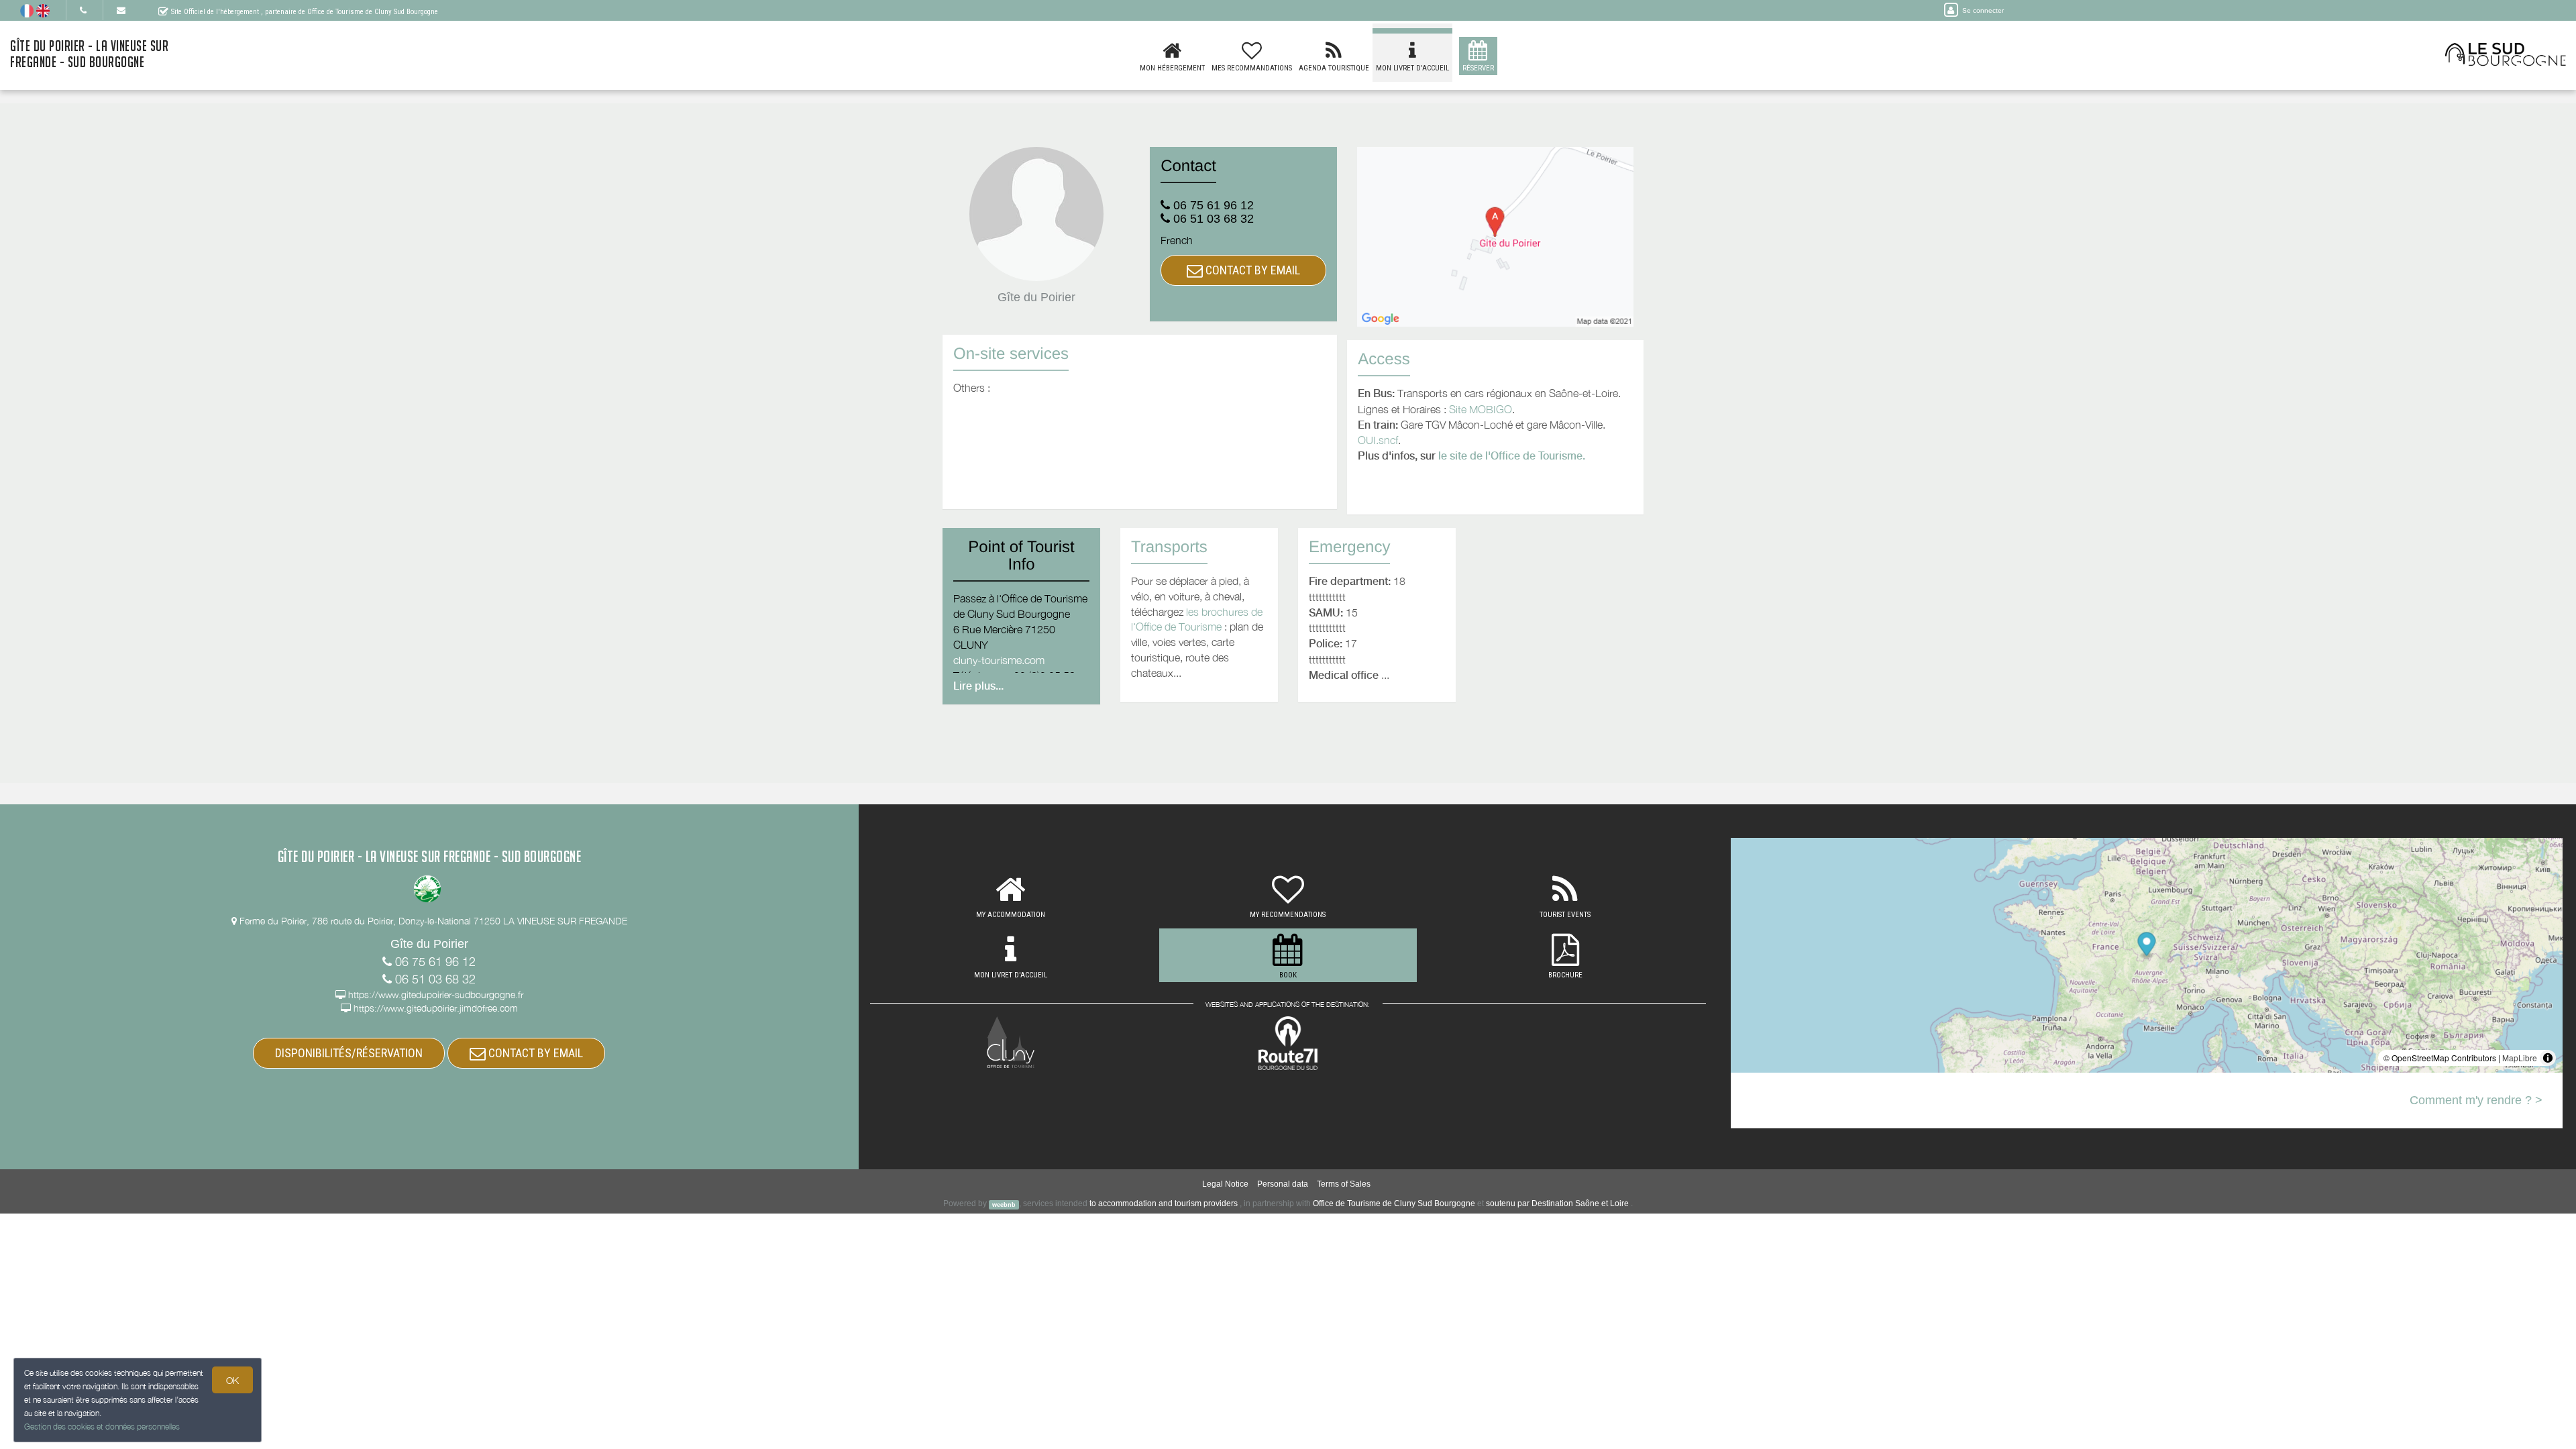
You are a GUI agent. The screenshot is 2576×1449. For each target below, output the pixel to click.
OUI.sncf (1378, 440)
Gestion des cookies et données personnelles (102, 1427)
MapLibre (2520, 1058)
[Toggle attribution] (2548, 1058)
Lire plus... (978, 686)
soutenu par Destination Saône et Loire (1557, 1203)
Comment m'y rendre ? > (2476, 1100)
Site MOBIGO (1481, 409)
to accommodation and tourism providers (1164, 1203)
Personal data (1283, 1184)
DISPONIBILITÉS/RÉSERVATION (349, 1053)
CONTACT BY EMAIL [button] (1251, 270)
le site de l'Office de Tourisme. (1512, 456)
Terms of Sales (1344, 1184)
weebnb (1004, 1204)
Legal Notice (1225, 1184)
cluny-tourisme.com (999, 660)
